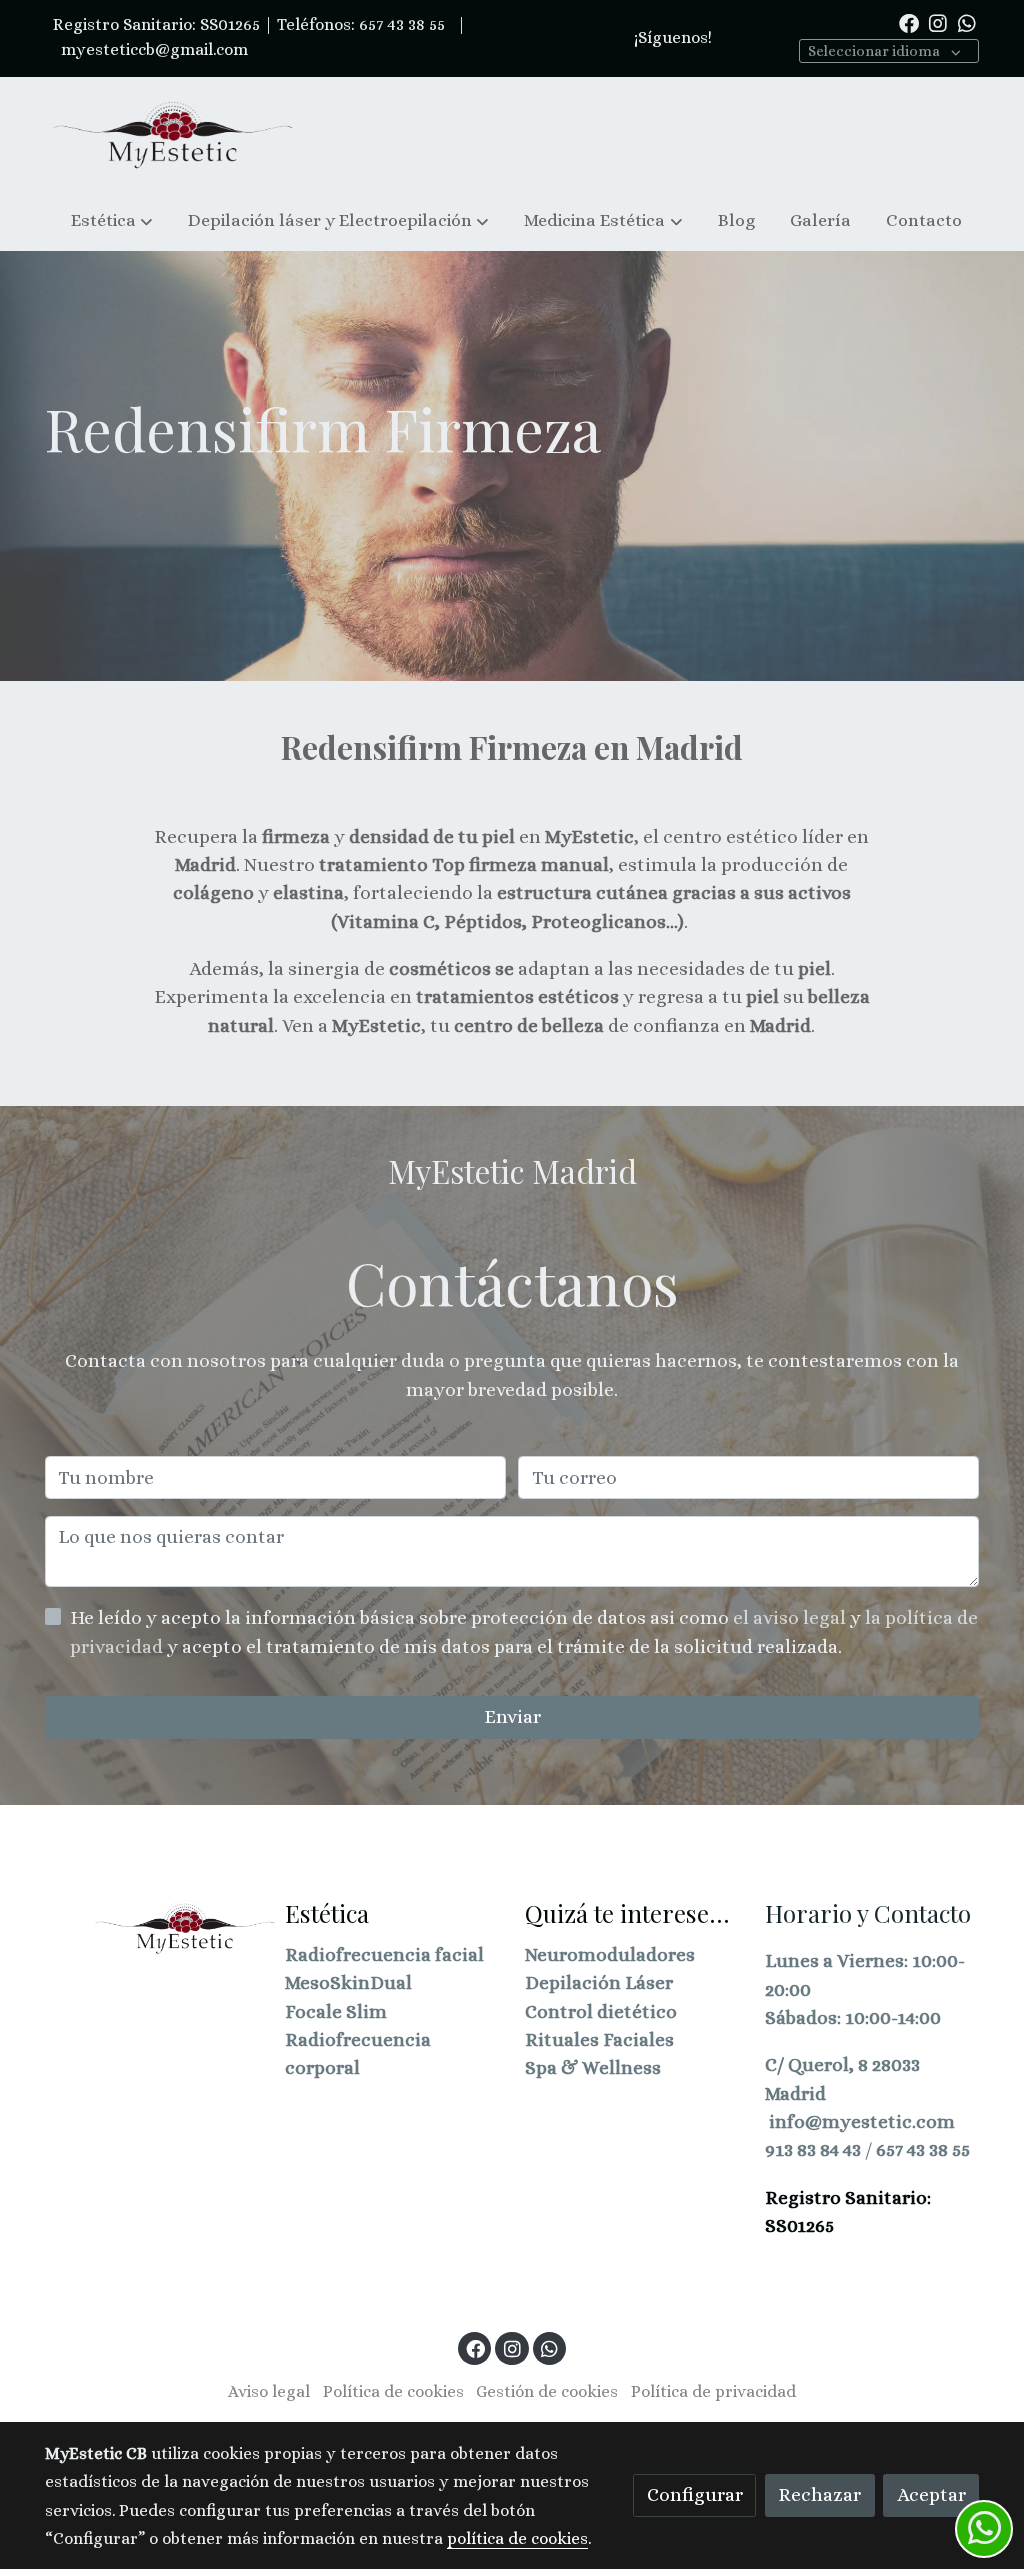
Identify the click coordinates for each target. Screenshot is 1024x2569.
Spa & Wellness (593, 2067)
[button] (112, 220)
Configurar (695, 2494)
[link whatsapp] (967, 22)
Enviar (512, 1716)
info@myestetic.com (862, 2121)
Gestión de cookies (547, 2391)
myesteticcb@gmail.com (152, 49)
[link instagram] (938, 22)
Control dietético (601, 2011)
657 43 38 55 (923, 2149)
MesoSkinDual (348, 1982)
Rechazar (819, 2494)
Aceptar (931, 2494)
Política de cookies (393, 2391)
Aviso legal (269, 2391)
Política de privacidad (713, 2391)
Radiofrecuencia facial (384, 1954)
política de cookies (517, 2538)
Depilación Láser (599, 1982)
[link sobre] (152, 1927)
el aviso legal (791, 1617)
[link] (173, 134)
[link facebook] (909, 22)
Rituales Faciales (599, 2039)
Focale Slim (336, 2011)
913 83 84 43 (813, 2149)
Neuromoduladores (610, 1954)
